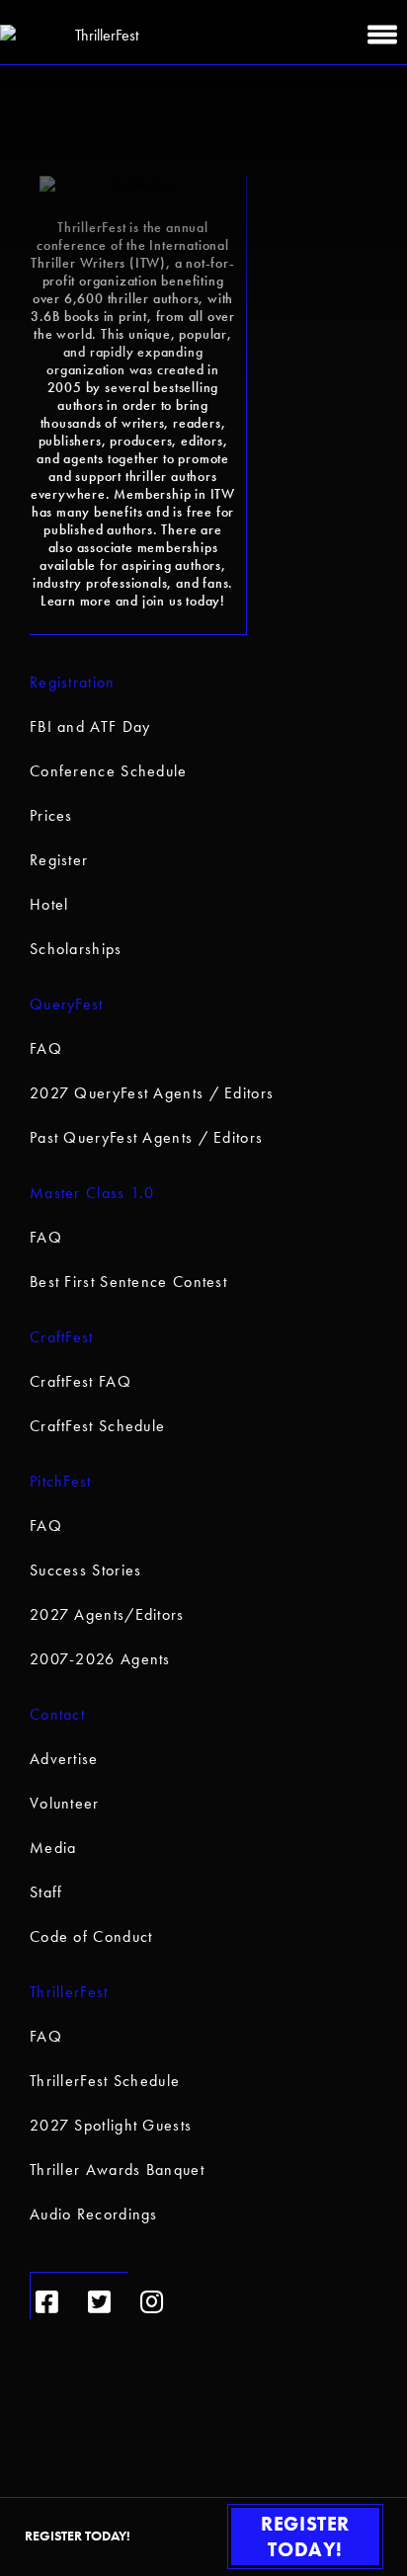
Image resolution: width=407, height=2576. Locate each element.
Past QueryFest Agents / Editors (146, 1137)
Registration (73, 682)
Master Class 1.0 (92, 1193)
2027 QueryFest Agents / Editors (152, 1093)
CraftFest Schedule (97, 1426)
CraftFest (62, 1337)
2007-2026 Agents (100, 1659)
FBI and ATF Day (90, 726)
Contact (57, 1714)
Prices (51, 815)
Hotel (49, 904)
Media (53, 1848)
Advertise (64, 1759)
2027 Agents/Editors (107, 1614)
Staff (46, 1892)
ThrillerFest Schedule (105, 2081)
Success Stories (86, 1570)
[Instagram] (152, 2302)
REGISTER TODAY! (305, 2536)
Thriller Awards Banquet (117, 2170)
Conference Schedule (109, 771)
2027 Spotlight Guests (111, 2125)
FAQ (46, 1048)
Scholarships (76, 949)
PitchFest (61, 1481)
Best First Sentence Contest (128, 1282)
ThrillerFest (69, 1992)
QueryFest (67, 1004)
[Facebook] (47, 2302)
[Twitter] (99, 2302)
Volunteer (65, 1803)
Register (59, 860)
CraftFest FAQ (81, 1381)
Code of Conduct (91, 1936)
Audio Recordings (94, 2214)
